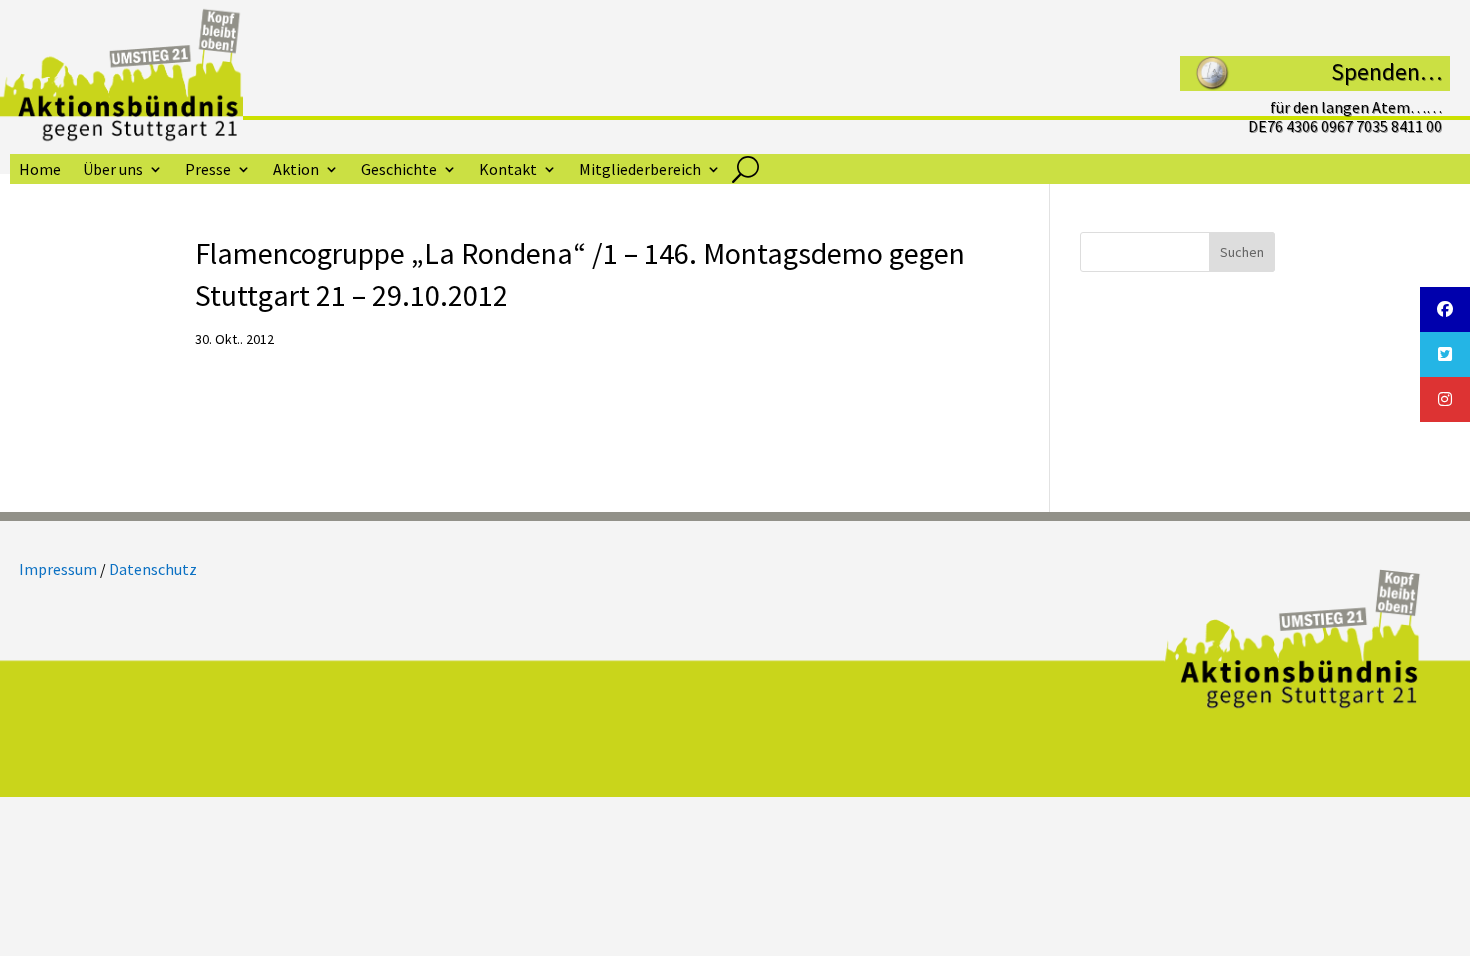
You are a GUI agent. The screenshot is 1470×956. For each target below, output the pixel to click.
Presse (208, 170)
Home (40, 170)
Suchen (1242, 252)
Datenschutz (153, 569)
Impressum (58, 569)
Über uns (113, 170)
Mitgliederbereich (640, 170)
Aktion (296, 170)
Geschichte (399, 170)
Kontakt (508, 170)
